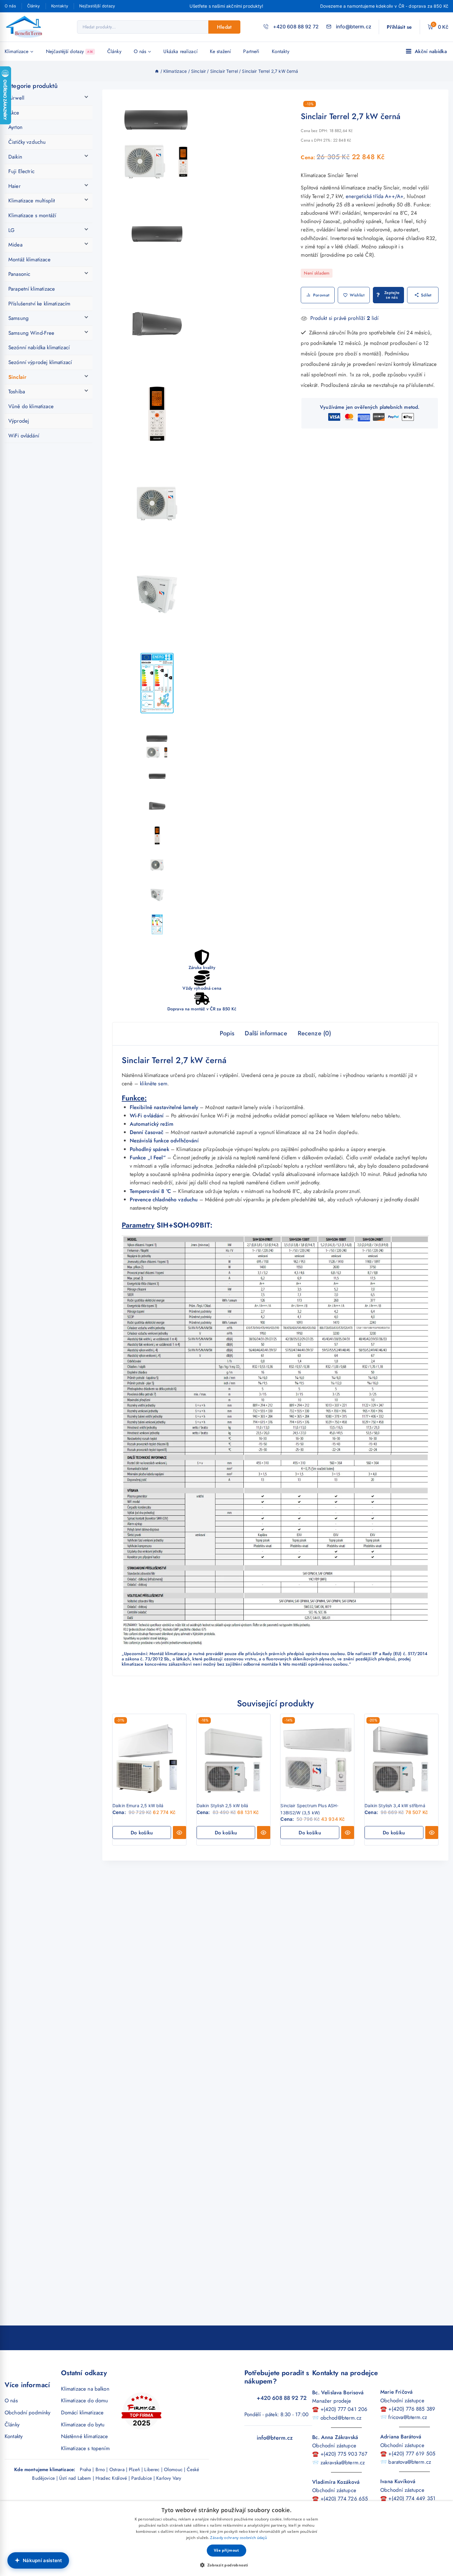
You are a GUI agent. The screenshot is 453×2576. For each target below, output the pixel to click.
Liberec (152, 2470)
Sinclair (17, 377)
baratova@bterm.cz (410, 2462)
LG (11, 230)
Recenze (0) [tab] (314, 1033)
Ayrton (15, 127)
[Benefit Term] (26, 27)
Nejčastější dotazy (97, 6)
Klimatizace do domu (85, 2400)
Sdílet (426, 295)
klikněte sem (154, 1083)
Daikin (15, 157)
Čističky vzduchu (27, 142)
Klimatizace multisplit (32, 201)
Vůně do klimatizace (31, 406)
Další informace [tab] (266, 1033)
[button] (142, 1833)
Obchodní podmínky (28, 2412)
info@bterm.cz (275, 2438)
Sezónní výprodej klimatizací (40, 362)
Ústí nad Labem (75, 2478)
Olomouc (173, 2470)
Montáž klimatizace (29, 259)
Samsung (18, 318)
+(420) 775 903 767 (344, 2454)
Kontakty (60, 6)
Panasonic (19, 274)
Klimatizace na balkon (85, 2389)
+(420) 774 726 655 (344, 2499)
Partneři (251, 51)
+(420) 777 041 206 (344, 2409)
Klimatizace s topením (85, 2448)
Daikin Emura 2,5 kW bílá (138, 1806)
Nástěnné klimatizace (85, 2436)
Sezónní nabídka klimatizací (39, 347)
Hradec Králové (111, 2478)
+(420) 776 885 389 (412, 2409)
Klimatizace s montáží (32, 215)
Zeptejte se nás (392, 295)
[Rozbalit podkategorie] (89, 96)
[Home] (157, 71)
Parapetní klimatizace (32, 289)
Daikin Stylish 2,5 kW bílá (222, 1806)
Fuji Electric (21, 171)
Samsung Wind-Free (31, 333)
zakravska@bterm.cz (343, 2462)
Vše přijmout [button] (226, 2550)
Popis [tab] (227, 1033)
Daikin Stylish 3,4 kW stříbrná (395, 1806)
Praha (85, 2470)
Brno (100, 2470)
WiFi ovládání (24, 436)
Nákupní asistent (43, 2560)
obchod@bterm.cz (341, 2418)
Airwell (16, 98)
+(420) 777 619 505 (412, 2454)
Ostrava (117, 2470)
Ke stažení (220, 51)
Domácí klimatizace (82, 2412)
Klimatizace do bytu (83, 2425)
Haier (14, 186)
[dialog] (226, 2539)
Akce (14, 113)
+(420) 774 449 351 (412, 2498)
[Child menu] (31, 100)
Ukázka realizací (180, 51)
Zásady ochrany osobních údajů (239, 2538)
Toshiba (17, 391)
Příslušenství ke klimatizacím (39, 304)
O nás (10, 6)
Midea (15, 245)
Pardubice (141, 2478)
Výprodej (19, 421)
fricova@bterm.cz (408, 2417)
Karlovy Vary (169, 2478)
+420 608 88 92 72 (282, 2398)
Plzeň (134, 2470)
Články (34, 6)
